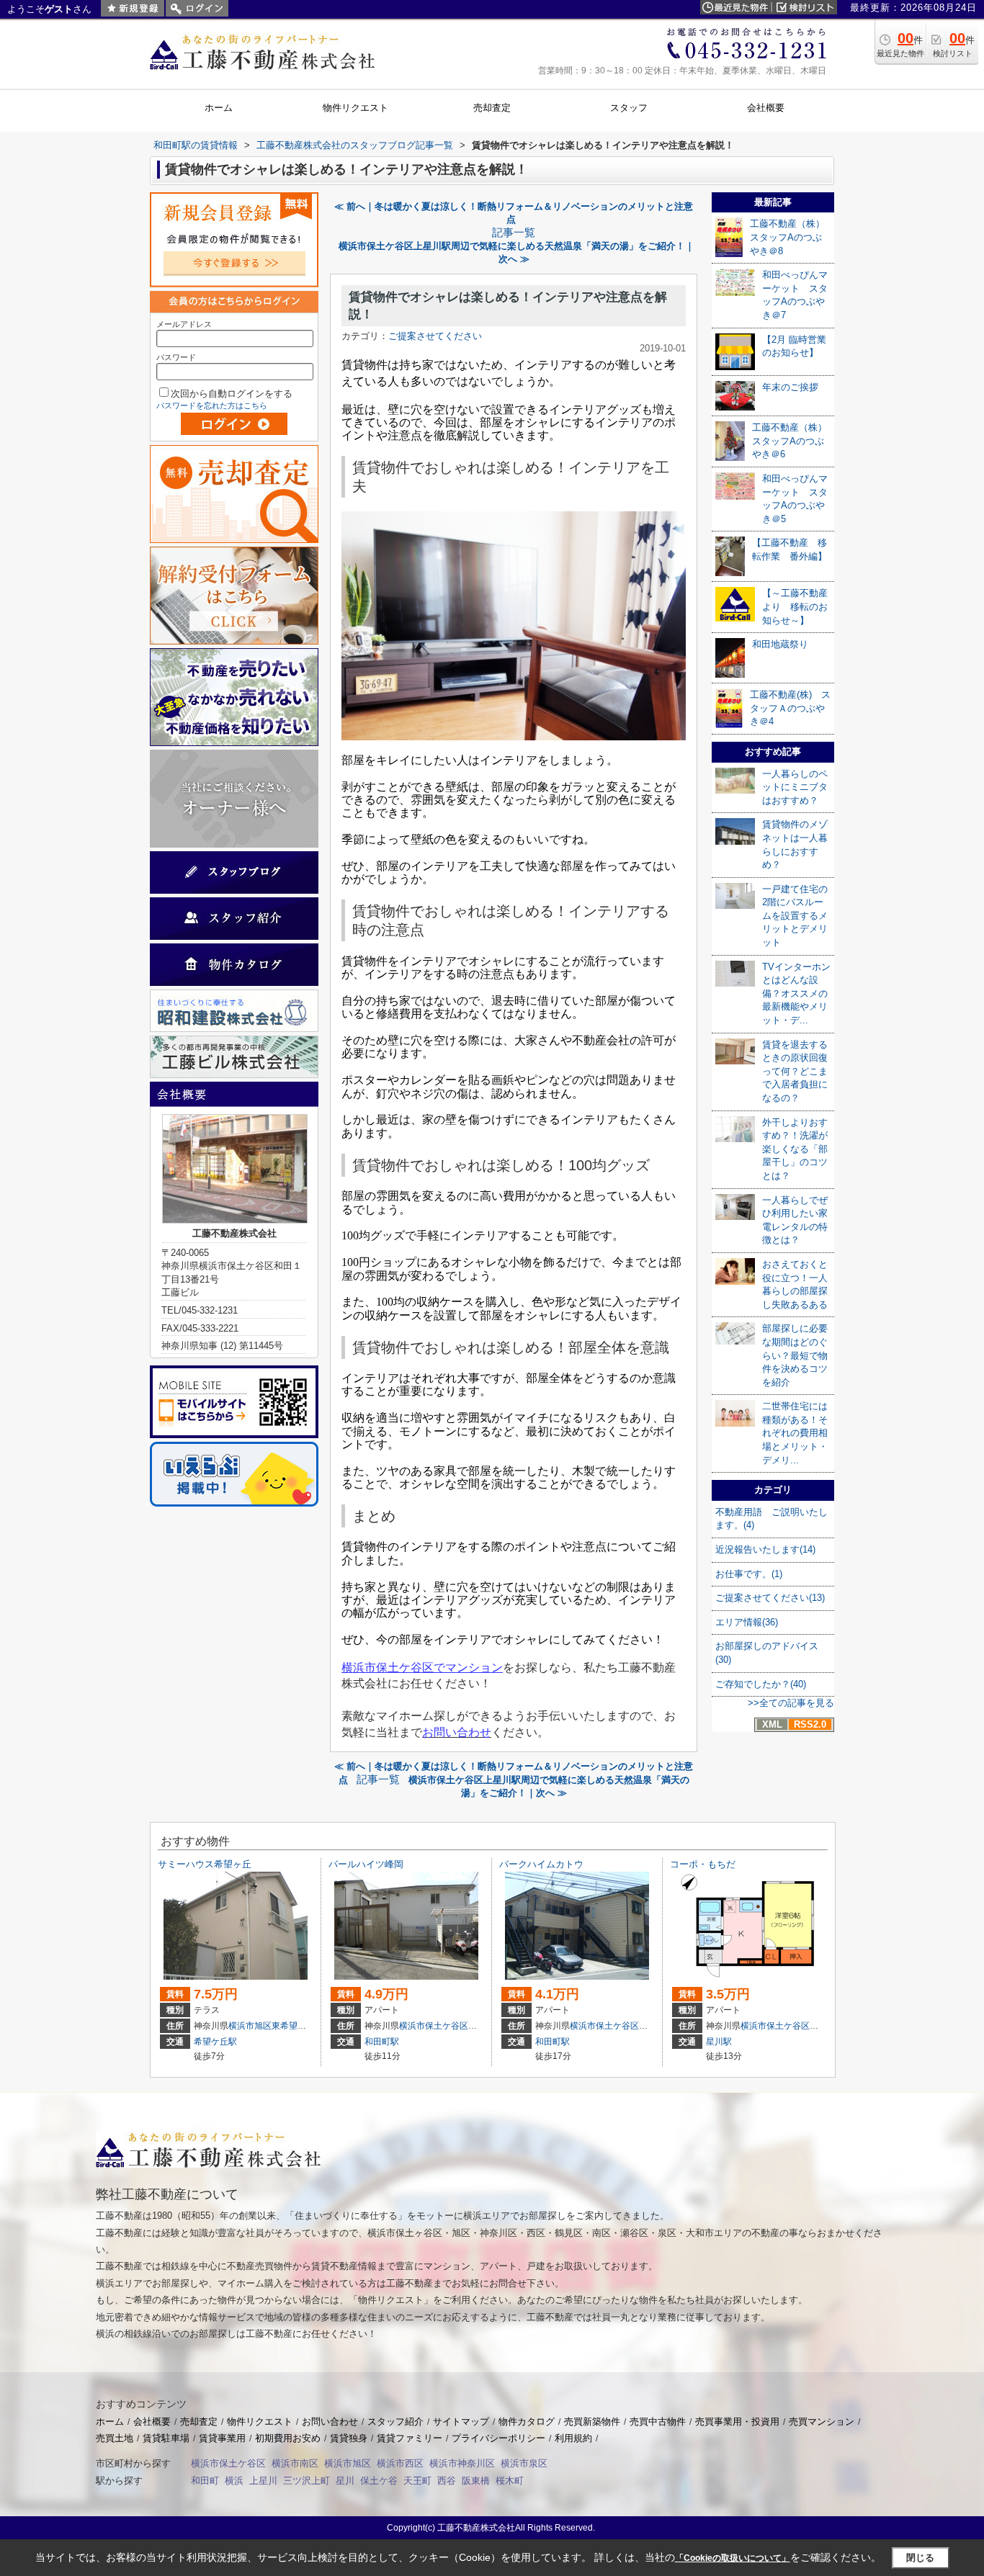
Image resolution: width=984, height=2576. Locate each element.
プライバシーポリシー (498, 2438)
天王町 (417, 2481)
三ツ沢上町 (307, 2481)
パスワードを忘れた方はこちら (212, 405)
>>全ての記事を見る (791, 1703)
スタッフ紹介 (395, 2422)
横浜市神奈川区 (462, 2463)
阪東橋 (476, 2481)
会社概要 (152, 2422)
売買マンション (822, 2422)
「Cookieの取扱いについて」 (733, 2558)
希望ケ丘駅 (215, 2042)
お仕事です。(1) (749, 1574)
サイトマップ (461, 2422)
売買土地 (115, 2438)
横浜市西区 (400, 2463)
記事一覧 (514, 233)
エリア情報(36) (747, 1622)
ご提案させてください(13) (770, 1598)
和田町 (205, 2481)
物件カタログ (527, 2422)
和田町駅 (382, 2042)
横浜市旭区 (250, 2026)
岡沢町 (823, 2026)
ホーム (110, 2422)
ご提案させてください (435, 336)
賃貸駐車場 (166, 2438)
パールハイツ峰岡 (366, 1864)
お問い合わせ (330, 2422)
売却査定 (199, 2422)
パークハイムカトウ (541, 1864)
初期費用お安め (288, 2438)
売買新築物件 (592, 2422)
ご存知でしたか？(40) (761, 1684)
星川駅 (719, 2042)
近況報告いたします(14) (765, 1549)
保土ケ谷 (379, 2481)
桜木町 (510, 2481)
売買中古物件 (658, 2422)
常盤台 (652, 2026)
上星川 (263, 2481)
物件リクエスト (260, 2422)
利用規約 (573, 2438)
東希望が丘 (293, 2026)
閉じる (920, 2558)
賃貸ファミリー (410, 2438)
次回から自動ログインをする (232, 394)
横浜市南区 (295, 2463)
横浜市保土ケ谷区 (434, 2026)
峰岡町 (481, 2026)
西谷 (447, 2481)
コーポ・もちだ (703, 1864)
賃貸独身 (349, 2438)
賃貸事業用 (222, 2438)
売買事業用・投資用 (737, 2422)
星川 (345, 2481)
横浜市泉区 (524, 2463)
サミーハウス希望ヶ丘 (205, 1864)
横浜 (234, 2481)
